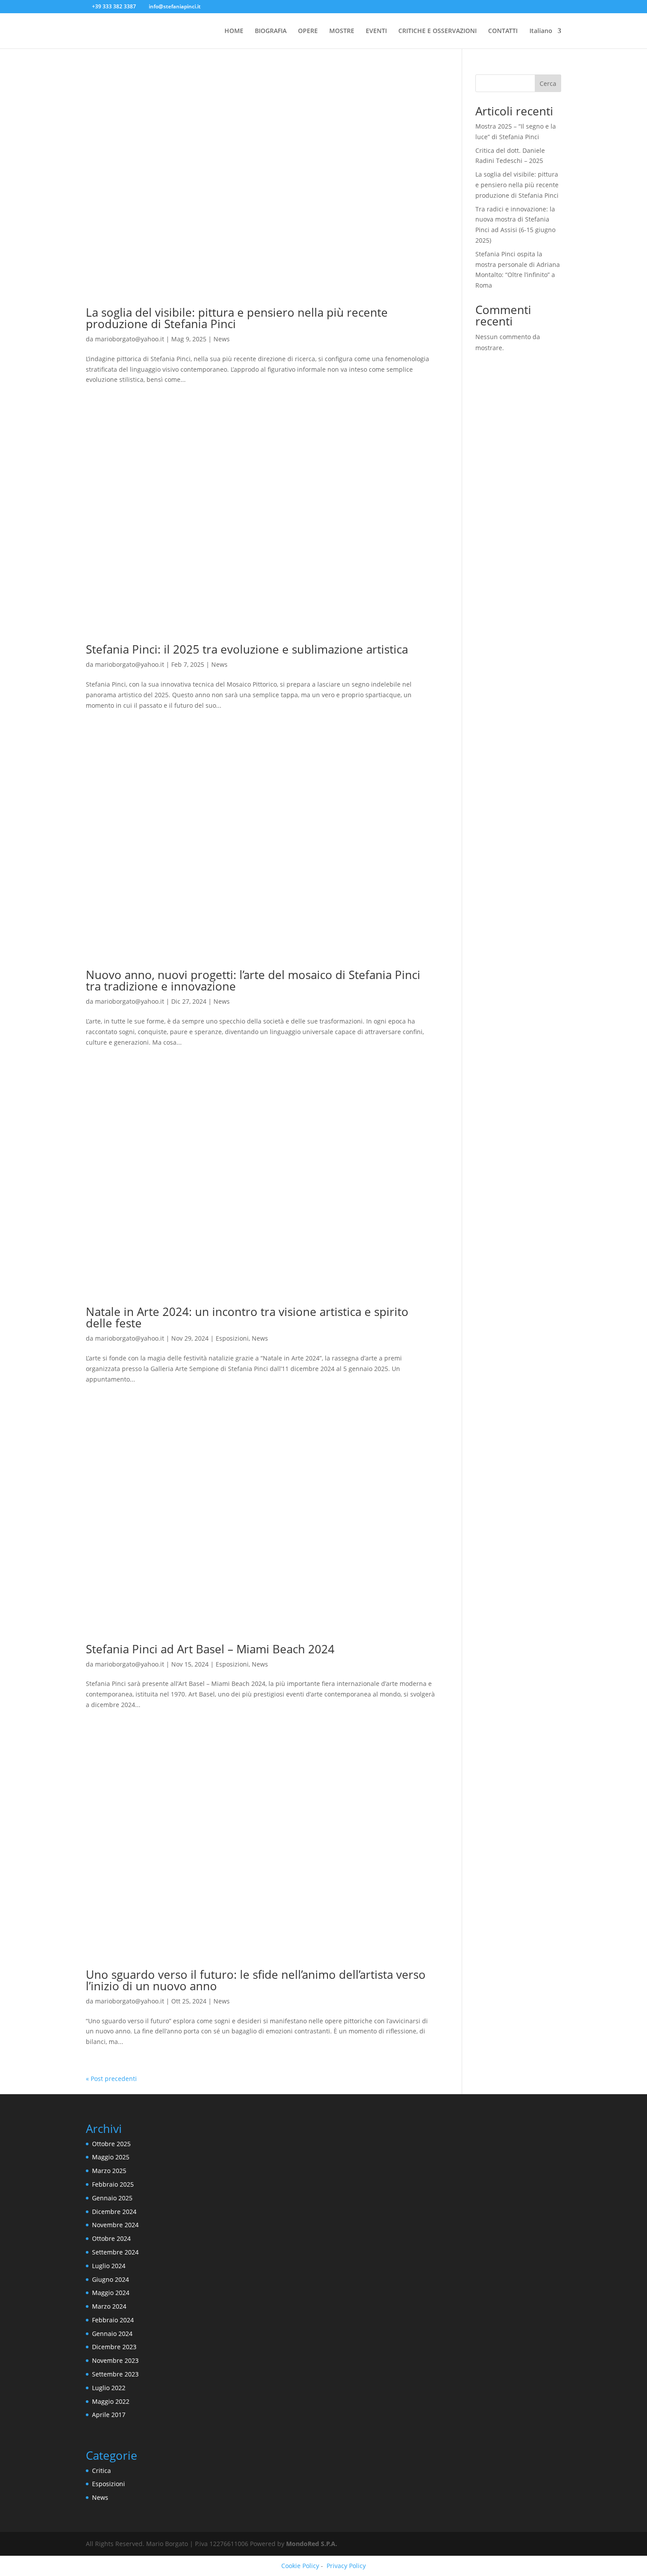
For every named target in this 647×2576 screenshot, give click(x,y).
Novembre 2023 (115, 2360)
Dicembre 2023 (114, 2347)
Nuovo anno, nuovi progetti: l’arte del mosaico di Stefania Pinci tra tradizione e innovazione (253, 980)
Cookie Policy (300, 2566)
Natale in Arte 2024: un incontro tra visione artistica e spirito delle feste (247, 1317)
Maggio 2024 (111, 2293)
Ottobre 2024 (111, 2238)
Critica (101, 2471)
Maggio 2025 (111, 2157)
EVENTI (376, 31)
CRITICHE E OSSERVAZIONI (437, 31)
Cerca (548, 83)
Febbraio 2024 (113, 2320)
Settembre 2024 (115, 2252)
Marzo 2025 (109, 2171)
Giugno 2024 (110, 2279)
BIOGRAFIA (271, 31)
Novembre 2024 (115, 2225)
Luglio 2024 (109, 2266)
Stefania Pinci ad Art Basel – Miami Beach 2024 (210, 1649)
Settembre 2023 (115, 2374)
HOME (234, 31)
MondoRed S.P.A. (312, 2544)
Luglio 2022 (109, 2388)
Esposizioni (232, 1338)
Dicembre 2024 (114, 2212)
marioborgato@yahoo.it (130, 339)
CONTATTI (503, 31)
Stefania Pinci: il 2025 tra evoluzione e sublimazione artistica (247, 649)
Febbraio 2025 (113, 2184)
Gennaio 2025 (112, 2198)
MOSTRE (342, 31)
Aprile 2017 (109, 2415)
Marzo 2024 (109, 2306)
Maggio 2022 (111, 2401)
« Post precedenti (111, 2079)
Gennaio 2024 (112, 2334)
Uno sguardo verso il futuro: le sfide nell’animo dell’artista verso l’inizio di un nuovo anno (256, 1980)
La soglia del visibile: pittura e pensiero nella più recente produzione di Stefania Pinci (237, 318)
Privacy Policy (346, 2566)
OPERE (308, 31)
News (222, 339)
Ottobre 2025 (111, 2144)
